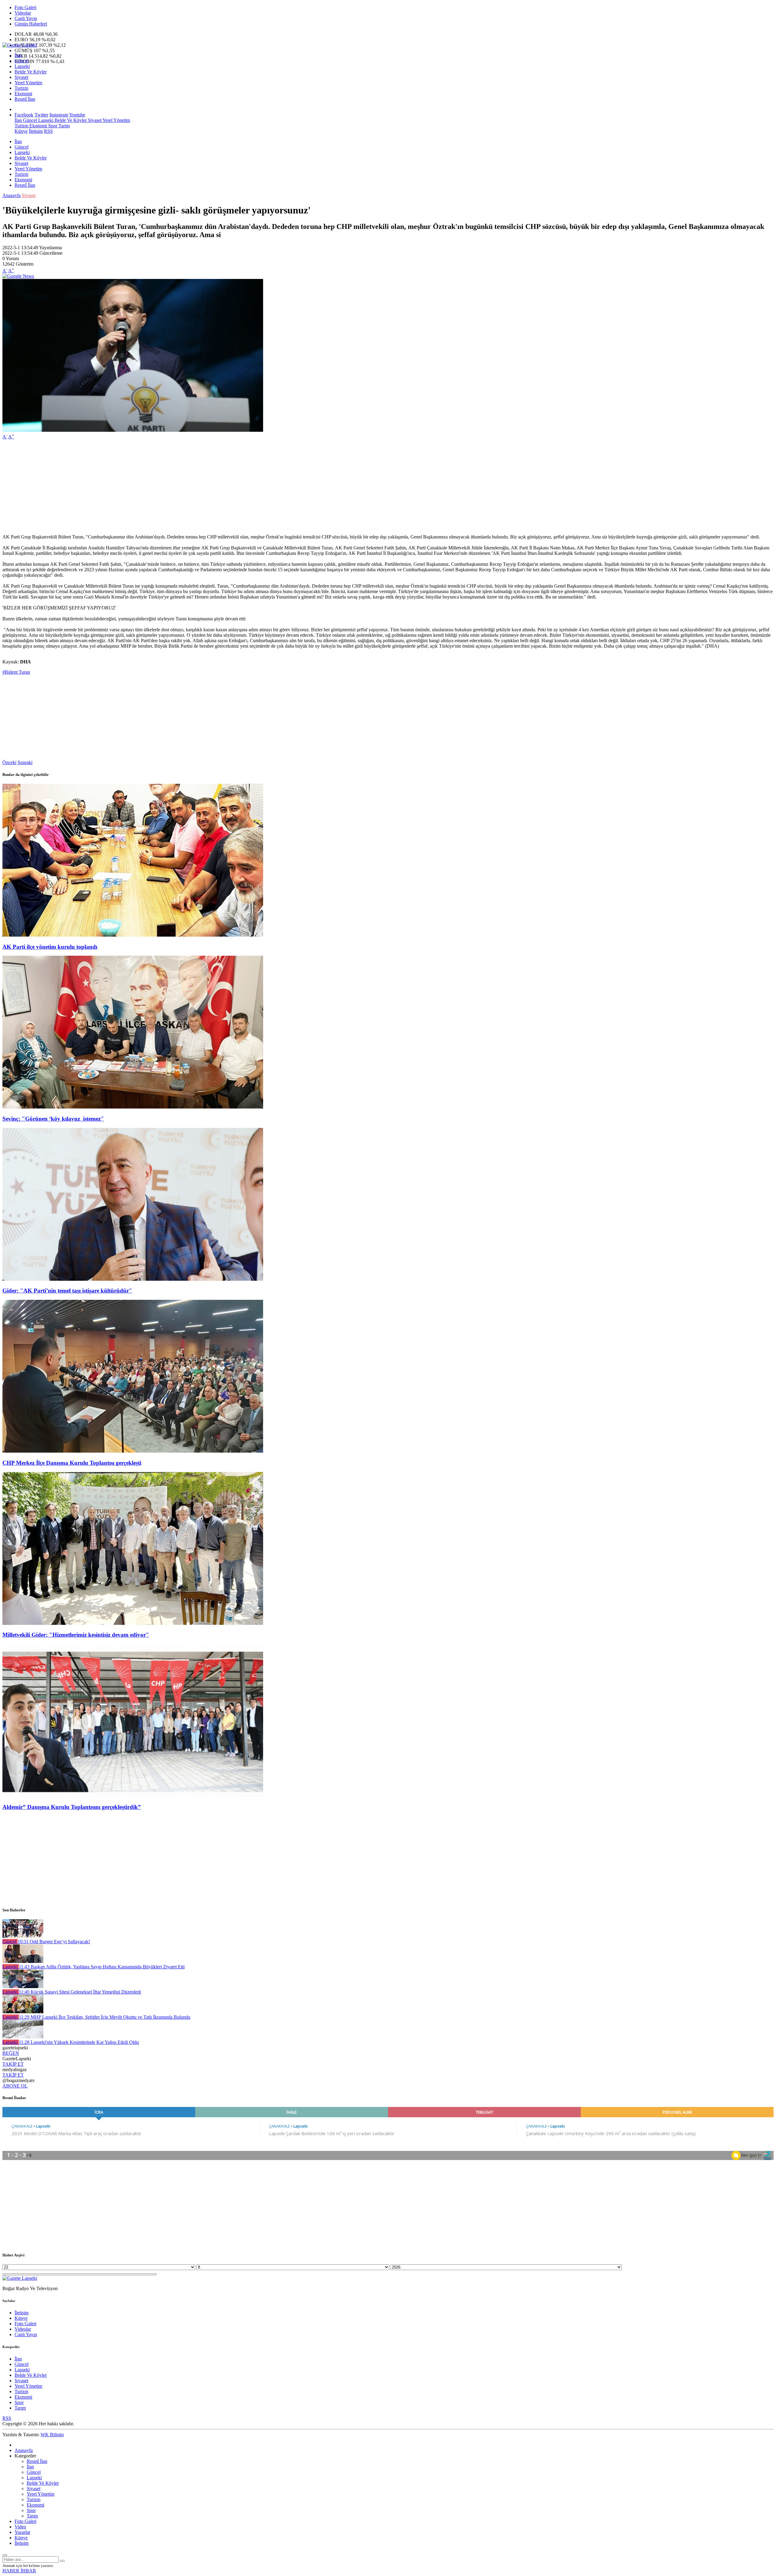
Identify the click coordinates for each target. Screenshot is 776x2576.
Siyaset (21, 77)
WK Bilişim (52, 2435)
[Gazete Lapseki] (20, 45)
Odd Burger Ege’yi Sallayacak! (54, 1942)
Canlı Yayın (26, 18)
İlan (18, 55)
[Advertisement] (184, 487)
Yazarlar (22, 2532)
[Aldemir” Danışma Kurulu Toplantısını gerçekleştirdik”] (133, 1795)
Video (20, 2527)
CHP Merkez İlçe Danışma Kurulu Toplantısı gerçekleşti (72, 1463)
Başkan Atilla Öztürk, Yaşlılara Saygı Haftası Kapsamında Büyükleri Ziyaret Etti (102, 1967)
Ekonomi (23, 94)
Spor (52, 126)
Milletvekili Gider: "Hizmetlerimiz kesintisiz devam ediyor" (76, 1635)
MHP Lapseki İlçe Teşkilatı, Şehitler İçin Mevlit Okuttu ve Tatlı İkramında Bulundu (105, 2017)
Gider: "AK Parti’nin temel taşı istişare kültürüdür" (67, 1291)
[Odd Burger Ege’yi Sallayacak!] (23, 1936)
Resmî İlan (25, 99)
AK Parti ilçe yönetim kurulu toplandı (50, 947)
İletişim (36, 131)
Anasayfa (12, 195)
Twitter (41, 115)
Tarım (64, 126)
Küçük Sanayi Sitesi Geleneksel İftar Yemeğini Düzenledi (80, 1992)
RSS (48, 131)
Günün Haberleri (31, 24)
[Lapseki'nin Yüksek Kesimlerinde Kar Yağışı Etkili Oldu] (23, 2037)
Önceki (9, 762)
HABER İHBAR (19, 2571)
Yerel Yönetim (28, 83)
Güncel (22, 61)
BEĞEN (11, 2053)
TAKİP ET (13, 2064)
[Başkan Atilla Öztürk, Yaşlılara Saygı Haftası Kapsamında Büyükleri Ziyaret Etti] (23, 1961)
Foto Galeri (25, 7)
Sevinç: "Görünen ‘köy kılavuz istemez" (53, 1119)
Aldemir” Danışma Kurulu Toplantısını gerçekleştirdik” (72, 1807)
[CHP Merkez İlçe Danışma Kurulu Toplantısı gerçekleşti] (133, 1451)
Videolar (23, 13)
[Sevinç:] (133, 1107)
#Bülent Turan (16, 672)
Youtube (77, 115)
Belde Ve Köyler (31, 72)
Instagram (59, 115)
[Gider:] (133, 1279)
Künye (21, 131)
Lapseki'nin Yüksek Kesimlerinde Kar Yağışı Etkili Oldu (79, 2042)
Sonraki (25, 762)
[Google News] (18, 276)
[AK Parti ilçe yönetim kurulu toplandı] (133, 935)
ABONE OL (15, 2086)
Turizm (21, 88)
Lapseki (22, 66)
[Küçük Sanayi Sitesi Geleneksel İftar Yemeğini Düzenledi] (23, 1986)
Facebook (24, 115)
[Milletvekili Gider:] (133, 1623)
